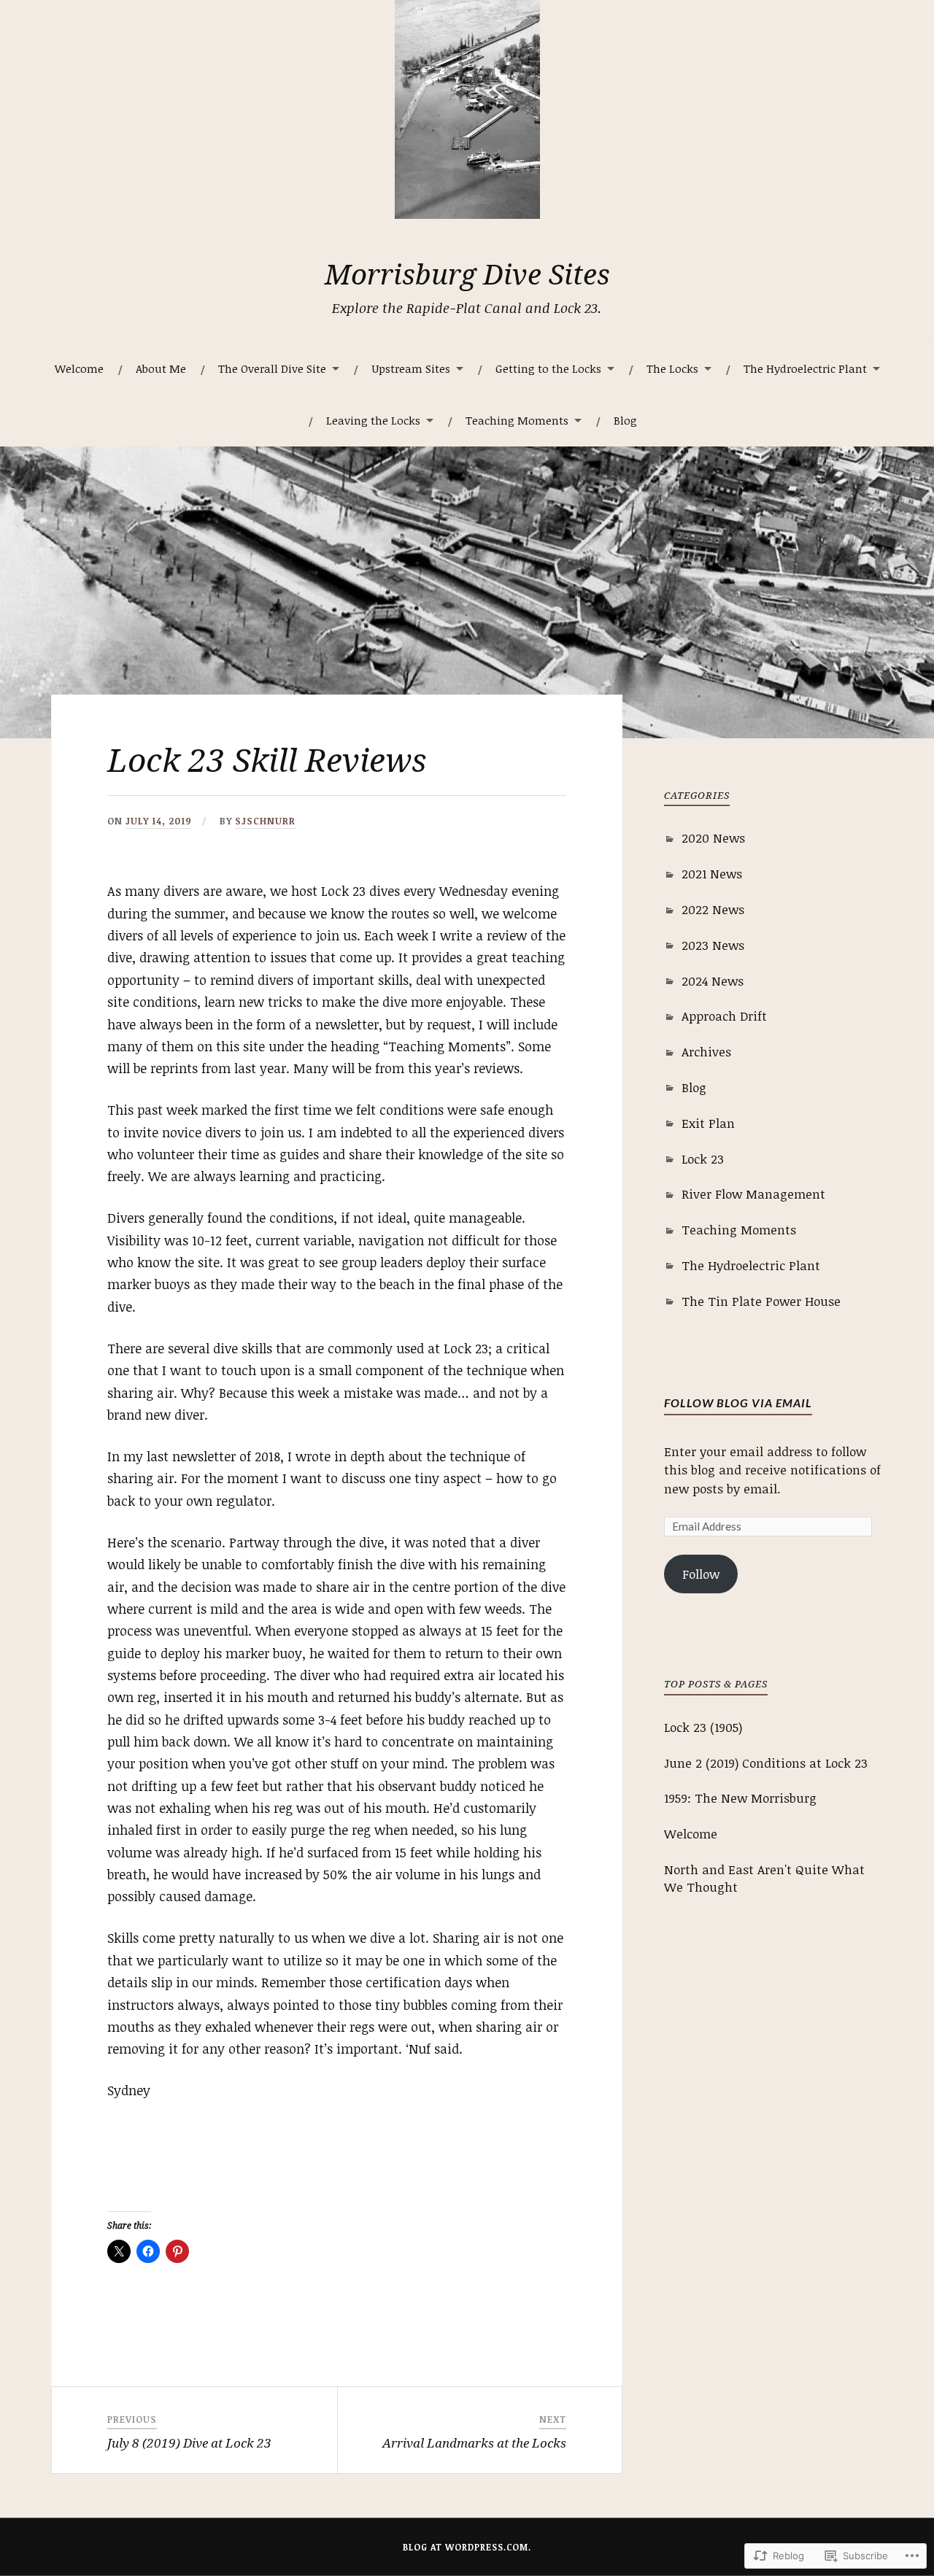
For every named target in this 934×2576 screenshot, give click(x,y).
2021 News (712, 874)
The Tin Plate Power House (761, 1301)
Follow (701, 1574)
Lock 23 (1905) (703, 1727)
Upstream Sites (411, 368)
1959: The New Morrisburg (740, 1798)
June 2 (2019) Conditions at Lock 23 (766, 1763)
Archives (706, 1052)
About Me (161, 368)
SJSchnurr (265, 821)
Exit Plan (708, 1123)
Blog (625, 420)
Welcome (79, 368)
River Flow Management (753, 1194)
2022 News (713, 909)
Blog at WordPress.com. (467, 2547)
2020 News (713, 838)
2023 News (713, 945)
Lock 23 (703, 1159)
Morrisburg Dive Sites (467, 274)
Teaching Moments (517, 420)
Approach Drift (724, 1016)
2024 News (713, 981)
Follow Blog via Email (738, 1403)
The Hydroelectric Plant (751, 1265)
